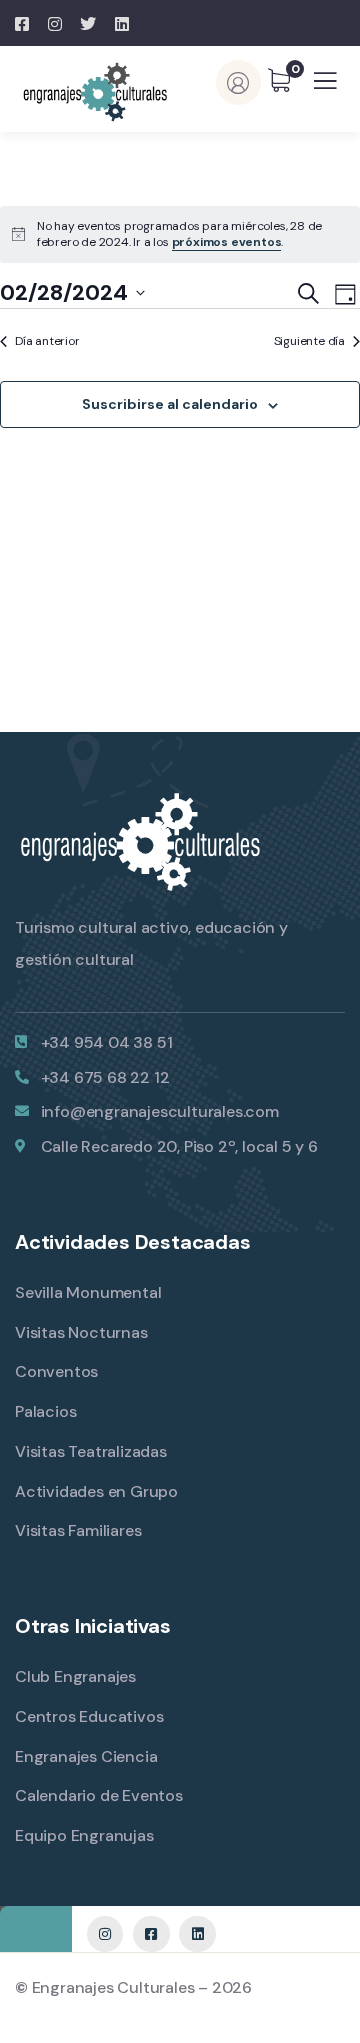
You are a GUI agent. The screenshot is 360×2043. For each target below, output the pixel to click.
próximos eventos (227, 242)
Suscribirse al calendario (170, 404)
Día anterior (47, 341)
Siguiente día (309, 341)
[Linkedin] (197, 1934)
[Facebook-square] (151, 1934)
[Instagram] (105, 1934)
